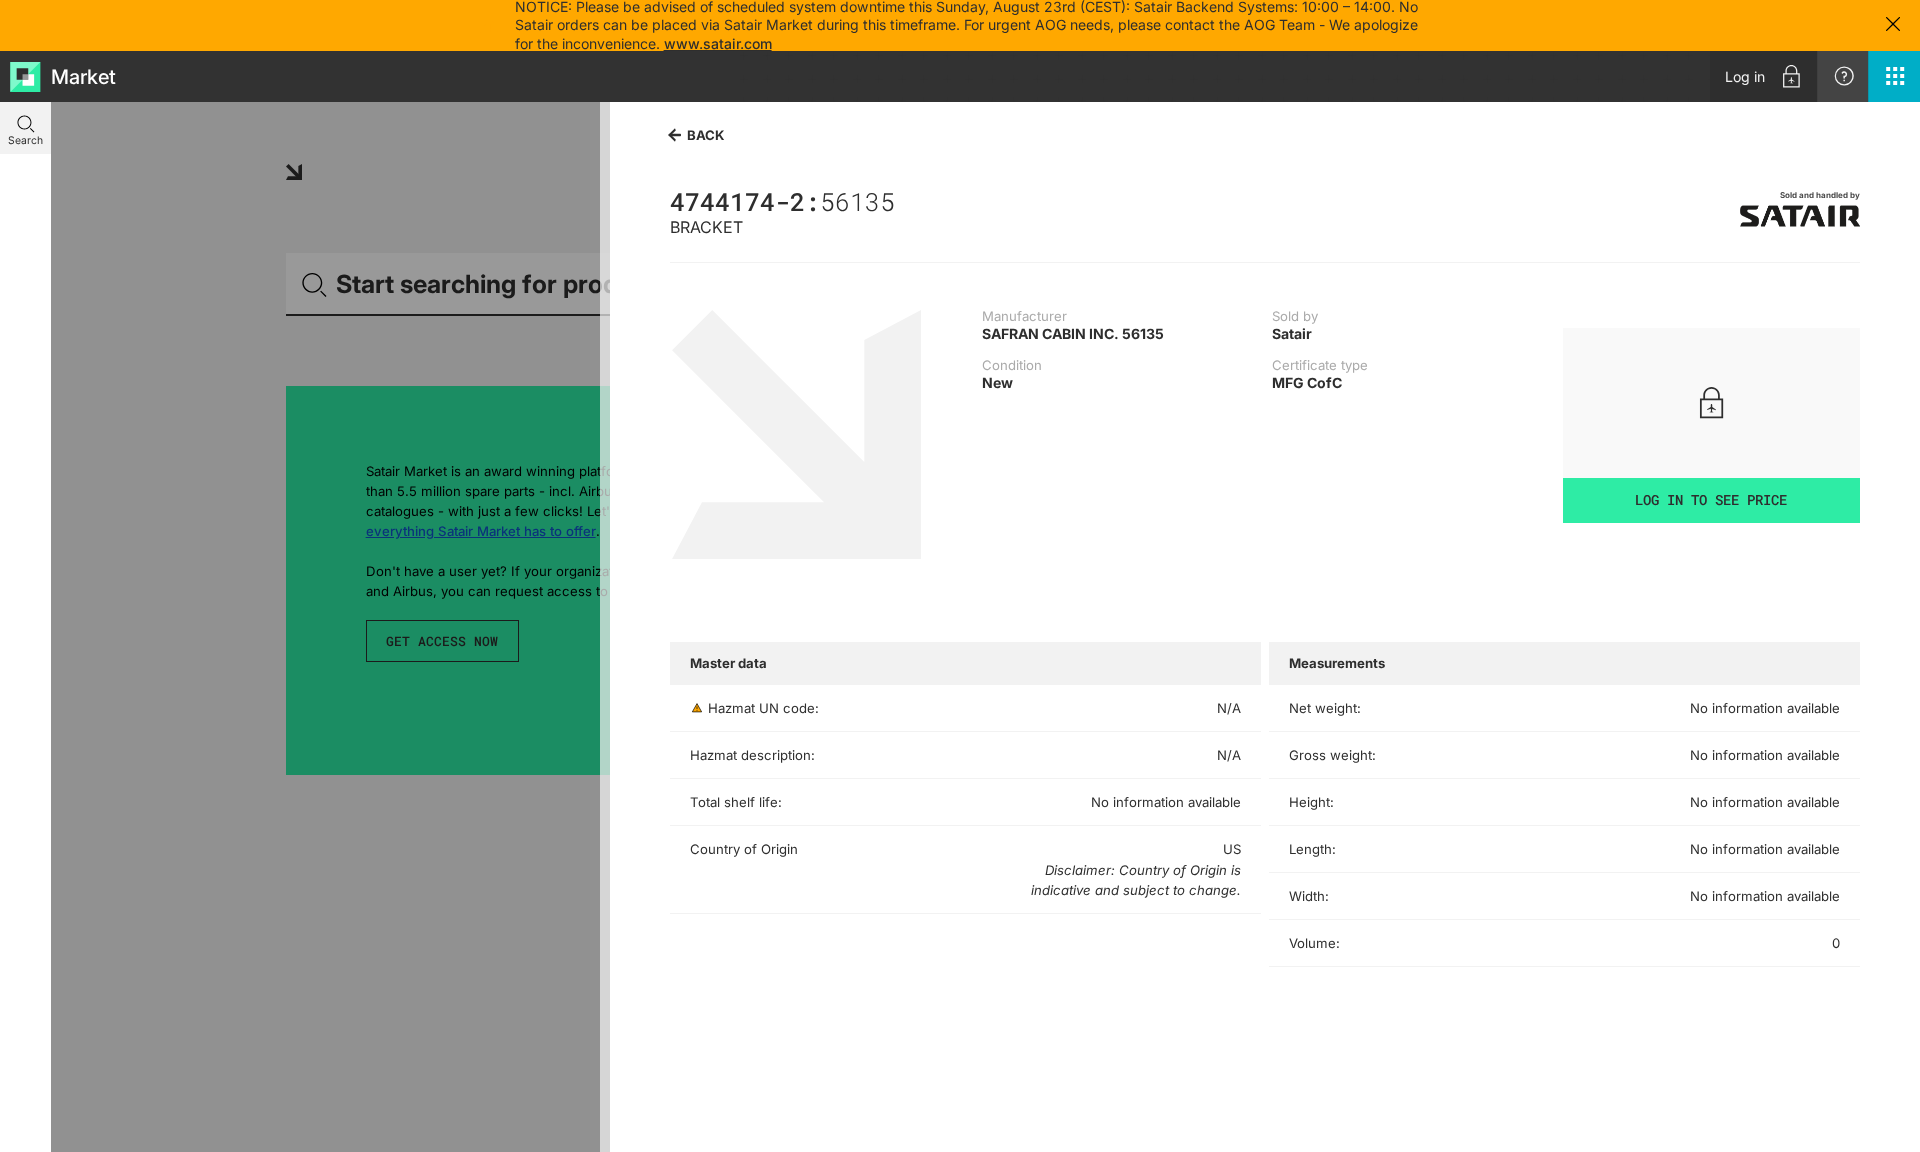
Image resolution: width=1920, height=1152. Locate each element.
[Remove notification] (1893, 25)
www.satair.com (718, 43)
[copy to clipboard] (905, 201)
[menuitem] (1763, 76)
